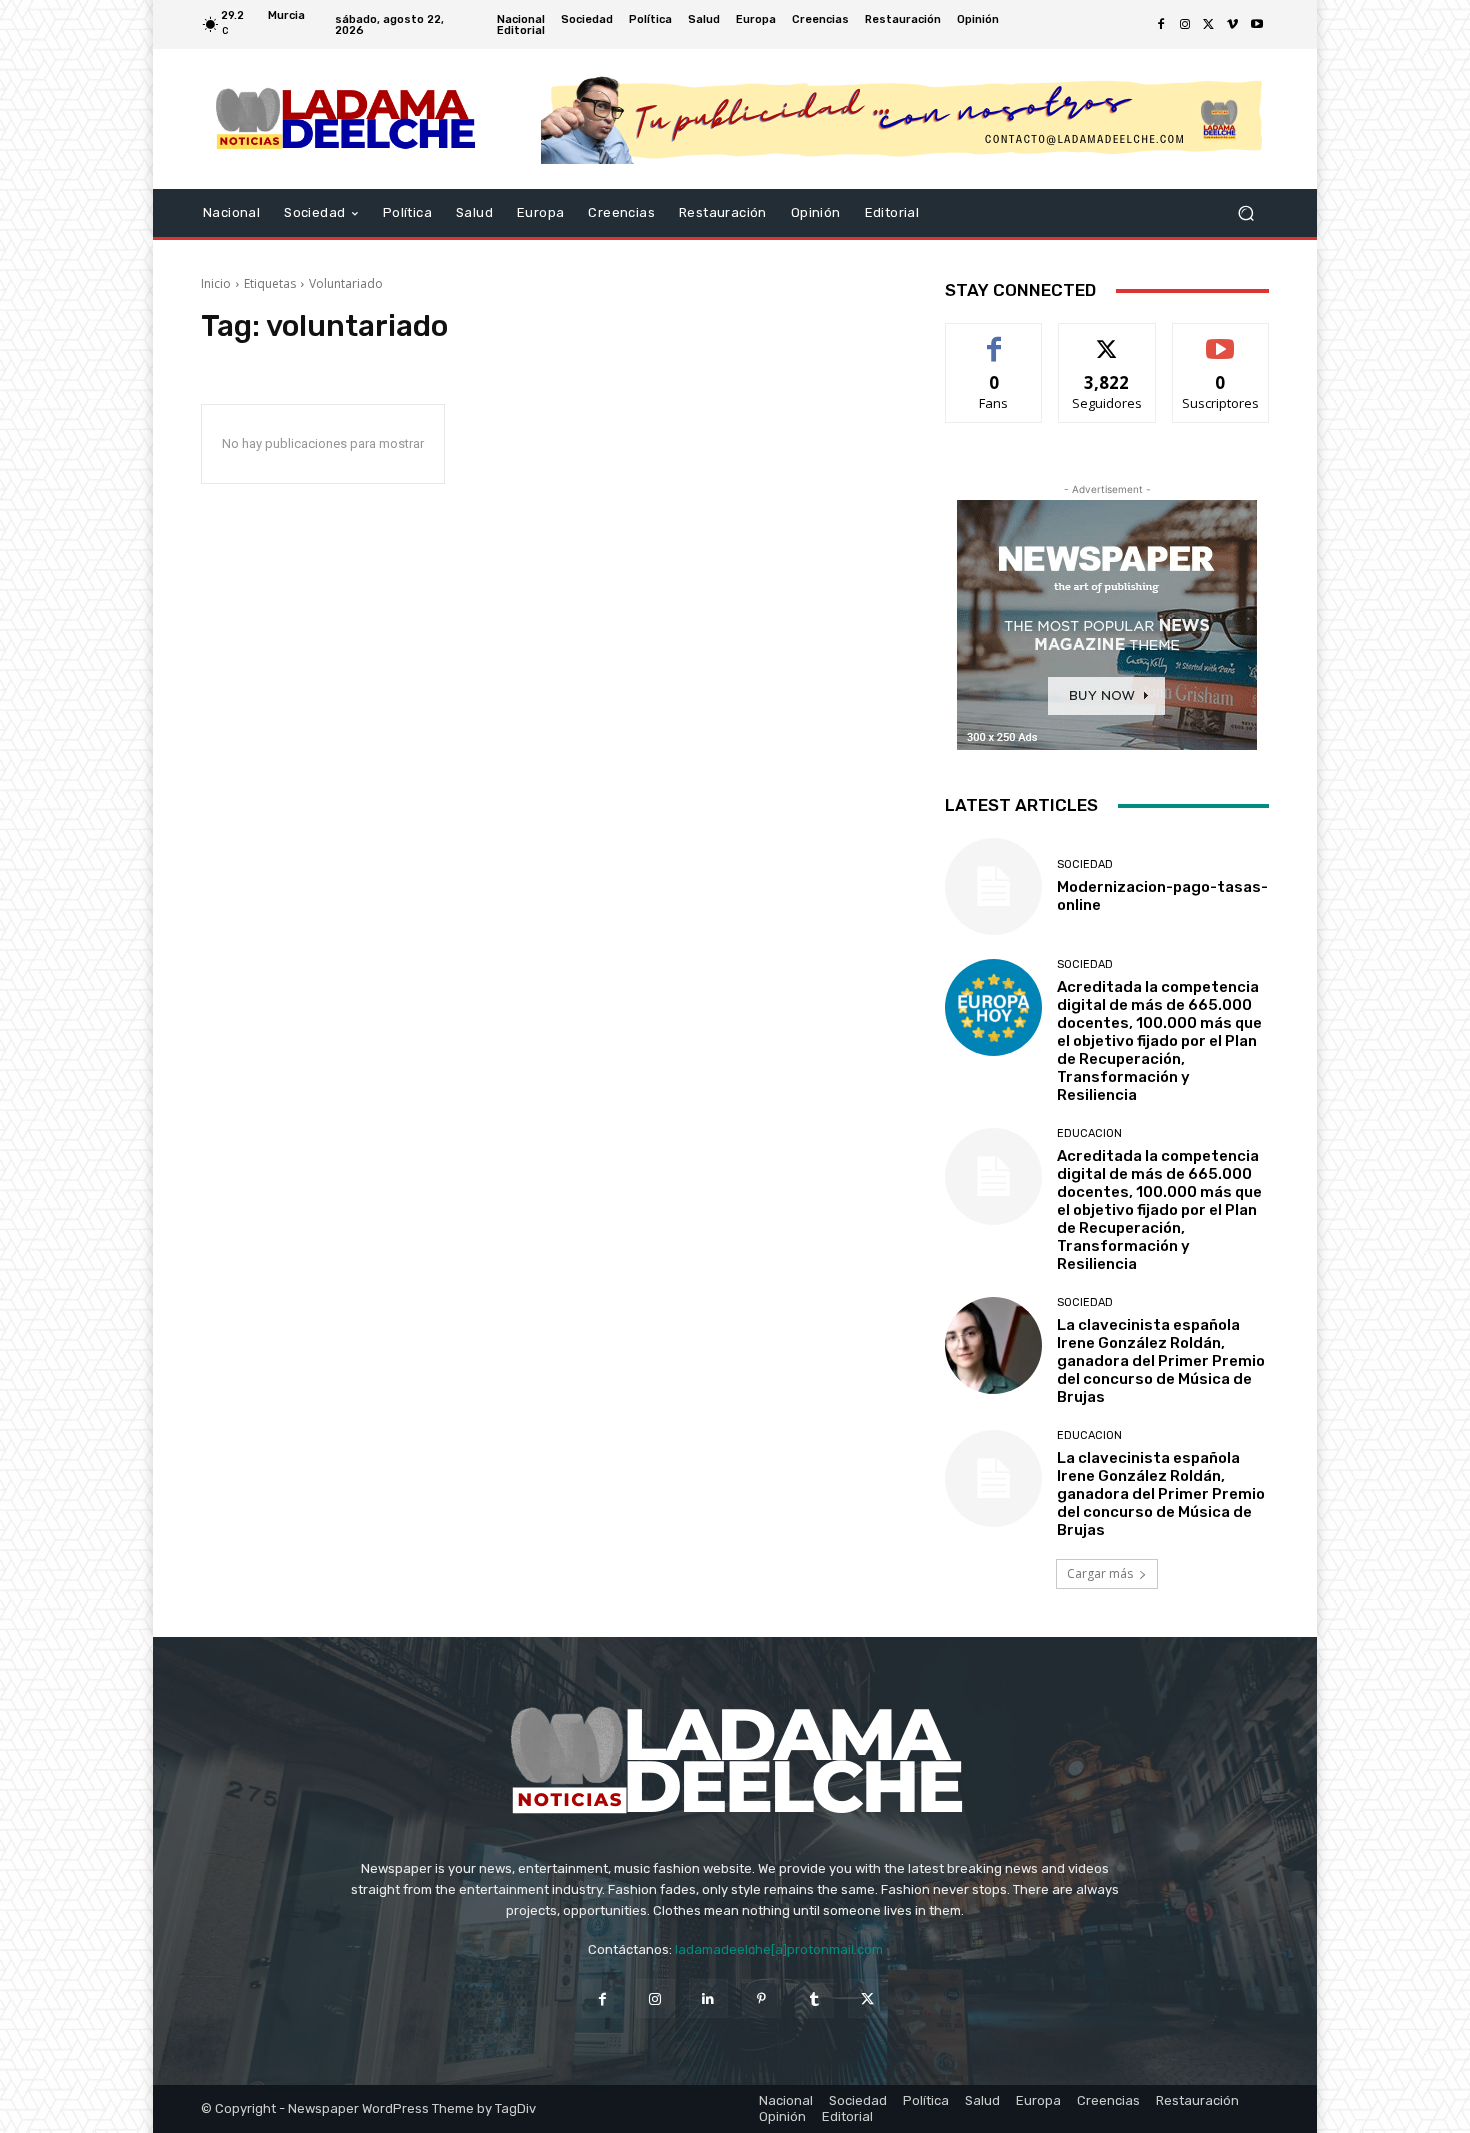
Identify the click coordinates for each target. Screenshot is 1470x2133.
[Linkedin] (708, 1998)
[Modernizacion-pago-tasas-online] (993, 886)
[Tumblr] (814, 1998)
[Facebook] (1161, 25)
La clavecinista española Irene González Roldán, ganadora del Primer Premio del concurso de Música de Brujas (1161, 1361)
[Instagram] (1185, 25)
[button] (1245, 213)
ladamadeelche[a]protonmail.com (779, 1949)
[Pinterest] (761, 1998)
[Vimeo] (1233, 25)
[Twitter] (1209, 25)
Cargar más (1100, 1573)
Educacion (1089, 1133)
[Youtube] (1257, 25)
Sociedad (1085, 864)
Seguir (1107, 338)
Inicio (216, 283)
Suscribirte (1220, 338)
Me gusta (994, 338)
